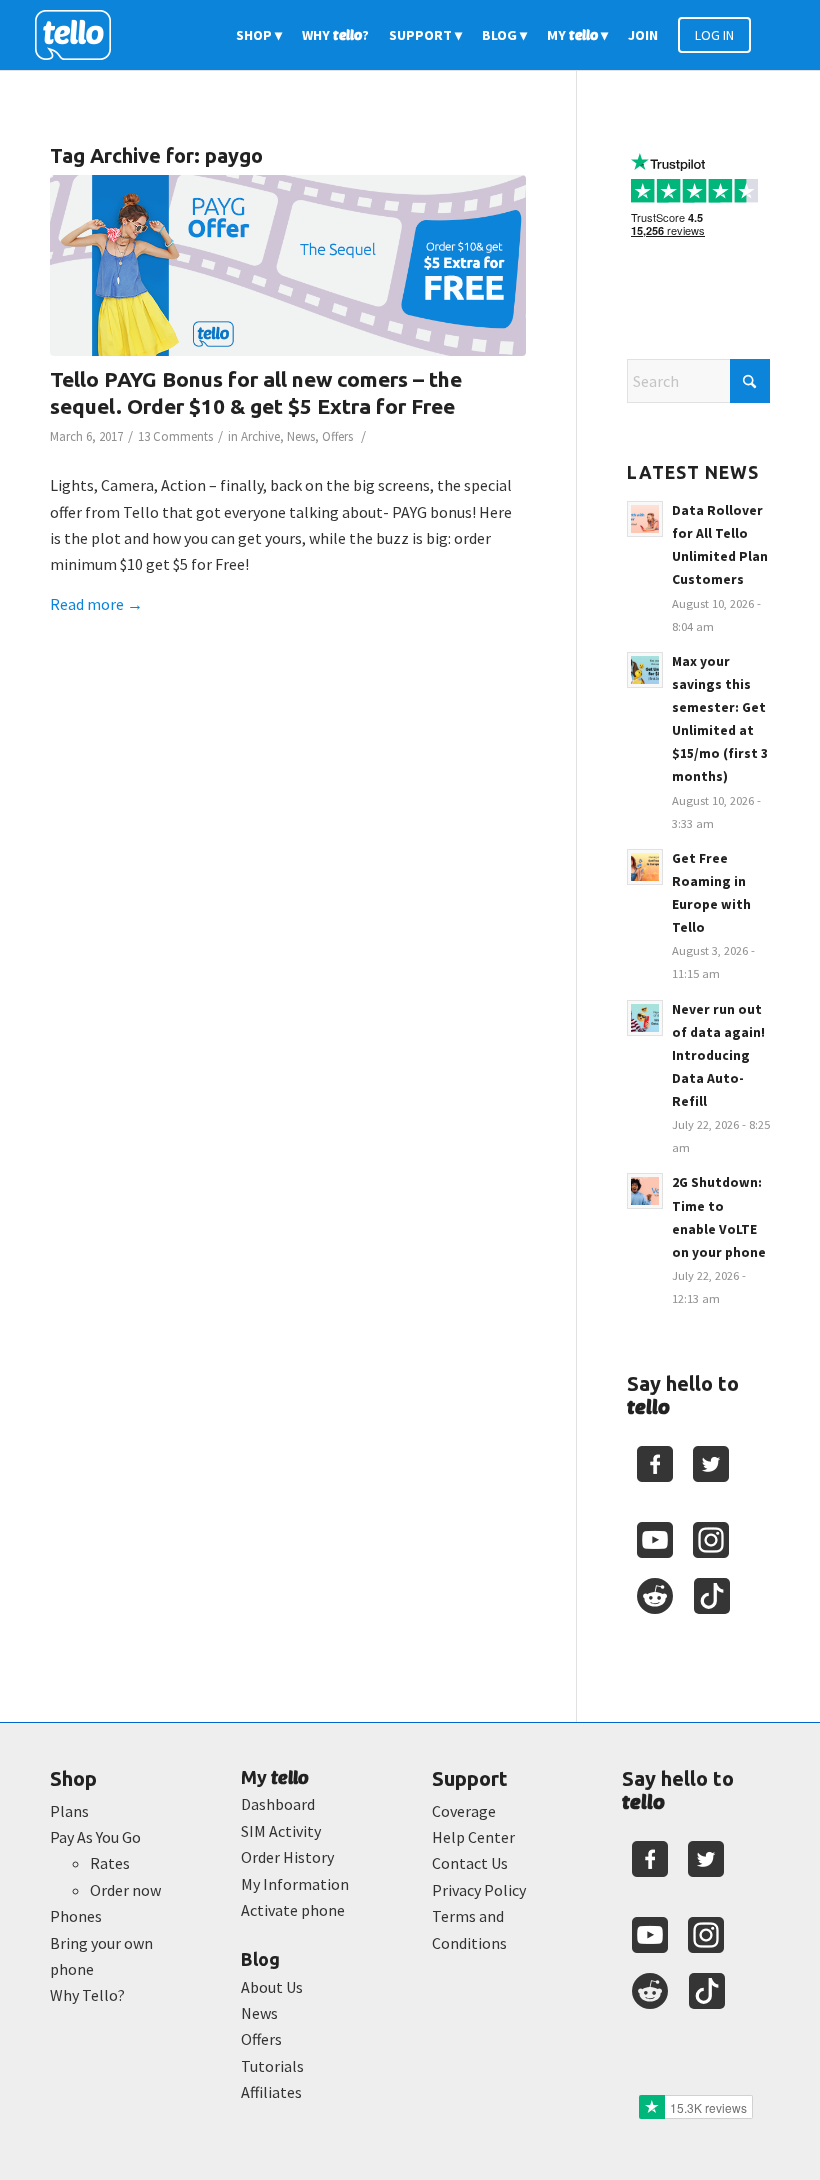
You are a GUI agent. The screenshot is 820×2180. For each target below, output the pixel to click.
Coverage (464, 1811)
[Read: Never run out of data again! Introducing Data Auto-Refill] (645, 1018)
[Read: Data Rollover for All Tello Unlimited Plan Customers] (645, 519)
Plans (69, 1811)
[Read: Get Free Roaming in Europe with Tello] (645, 867)
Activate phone (293, 1910)
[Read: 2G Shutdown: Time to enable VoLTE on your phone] (645, 1191)
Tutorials (272, 2066)
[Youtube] (655, 1540)
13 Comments (175, 436)
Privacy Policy (479, 1890)
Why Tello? (87, 1995)
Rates (110, 1863)
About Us (272, 1987)
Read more (96, 604)
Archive (260, 436)
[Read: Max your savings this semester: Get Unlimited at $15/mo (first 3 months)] (645, 670)
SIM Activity (281, 1831)
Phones (76, 1916)
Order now (125, 1890)
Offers (337, 436)
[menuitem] (259, 35)
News (301, 436)
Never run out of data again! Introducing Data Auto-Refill (718, 1056)
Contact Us (470, 1863)
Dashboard (278, 1804)
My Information (295, 1884)
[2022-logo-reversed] (80, 35)
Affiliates (271, 2092)
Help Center (473, 1837)
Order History (287, 1857)
